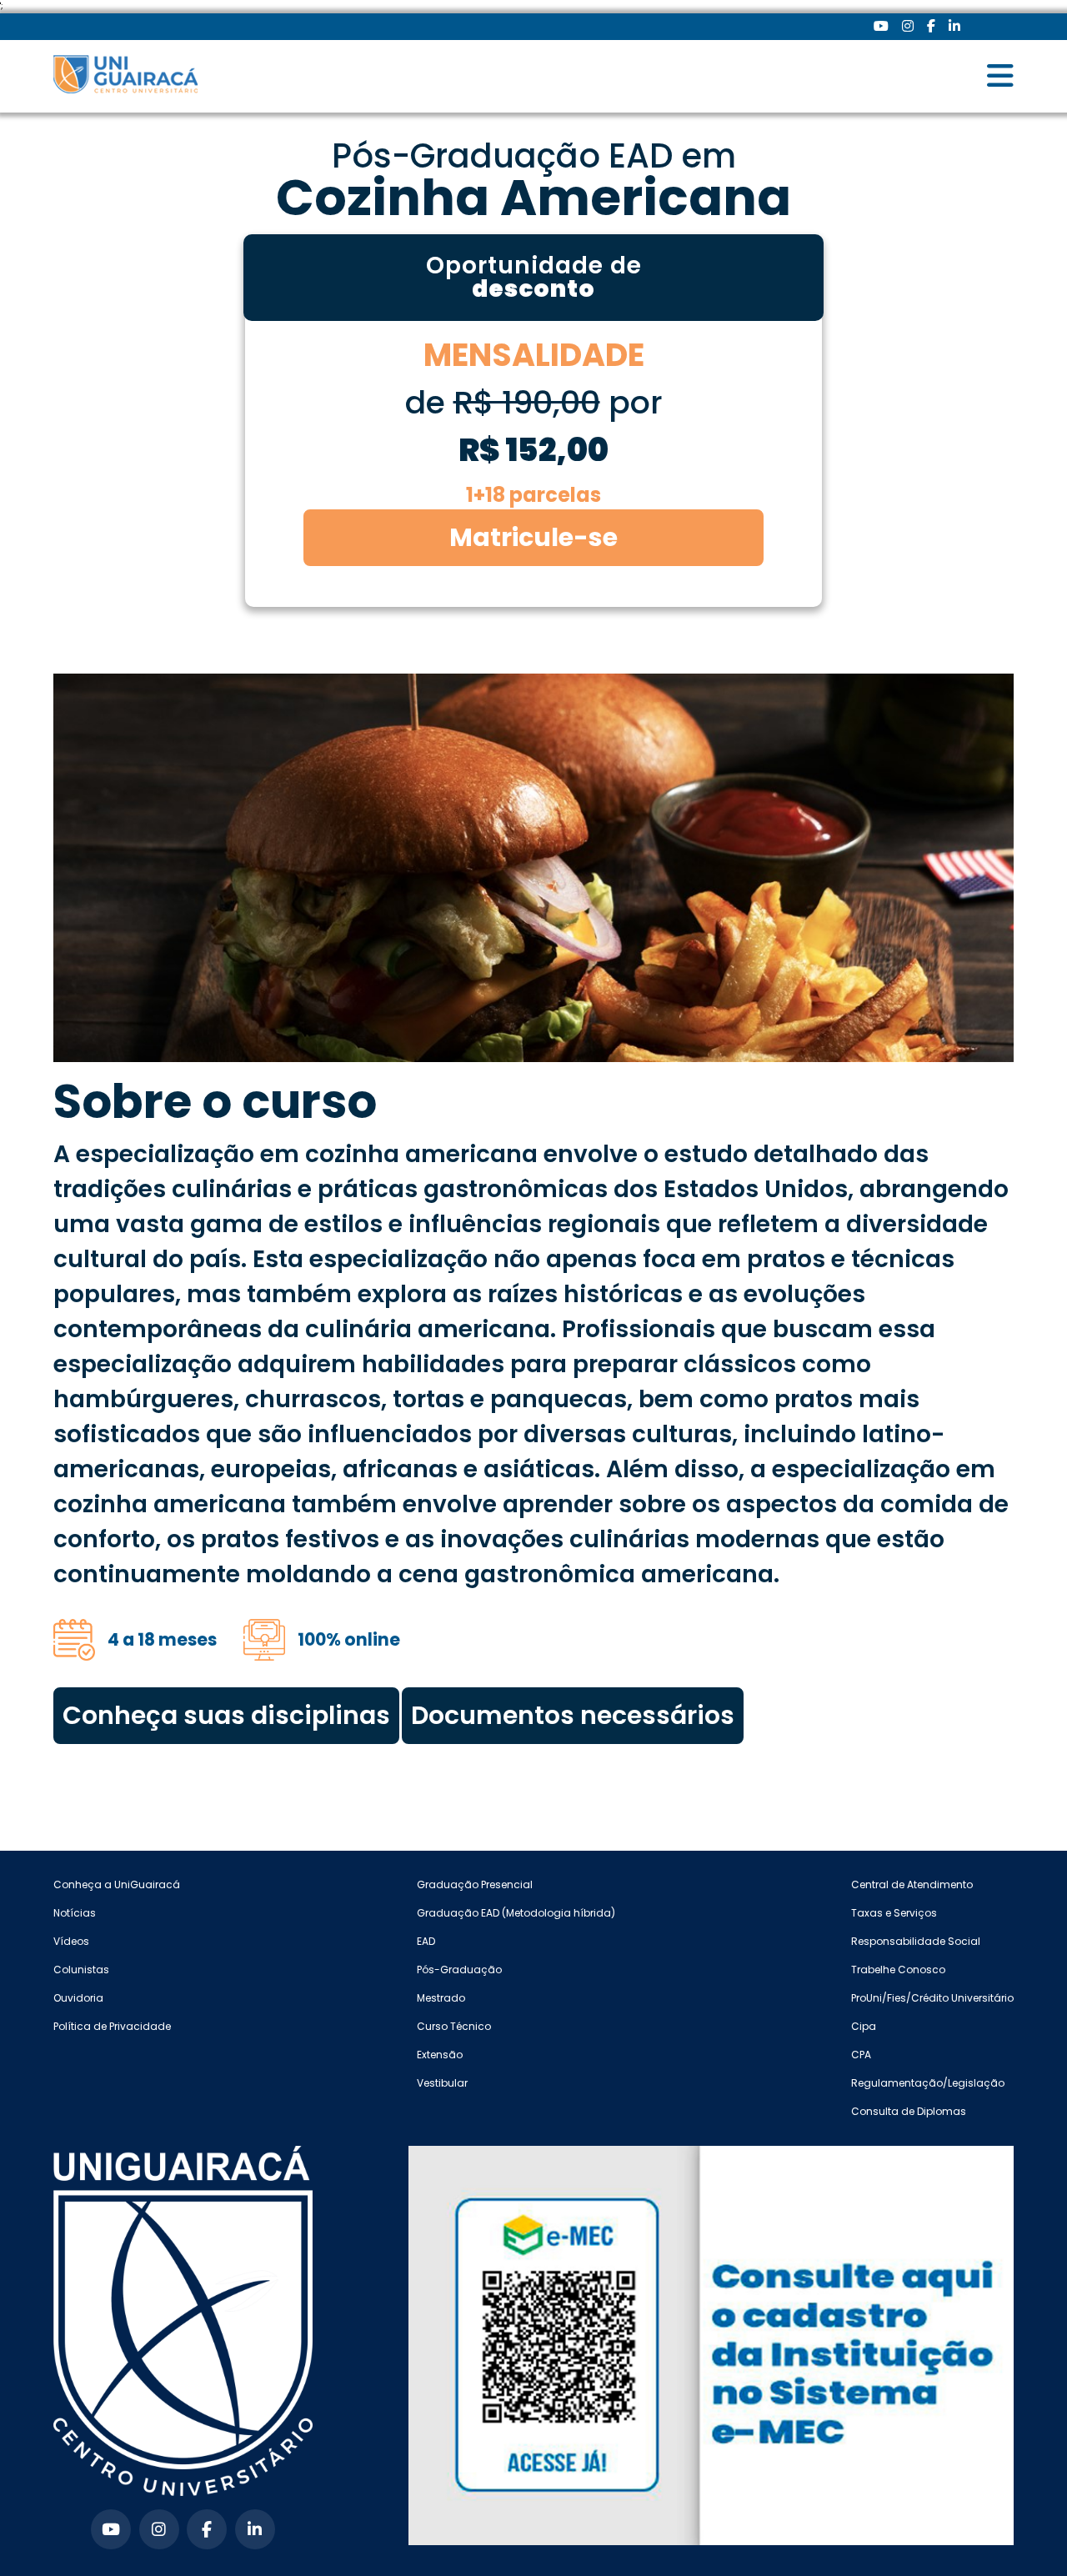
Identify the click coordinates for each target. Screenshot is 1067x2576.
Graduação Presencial (475, 1884)
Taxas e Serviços (894, 1913)
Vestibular (442, 2083)
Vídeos (71, 1941)
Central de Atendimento (912, 1884)
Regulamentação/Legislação (928, 2083)
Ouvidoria (78, 1998)
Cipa (864, 2026)
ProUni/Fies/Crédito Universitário (932, 1998)
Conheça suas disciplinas (226, 1715)
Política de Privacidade (112, 2026)
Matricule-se (533, 537)
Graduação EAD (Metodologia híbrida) (516, 1913)
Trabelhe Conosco (898, 1970)
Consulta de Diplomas (909, 2111)
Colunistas (81, 1970)
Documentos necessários (573, 1715)
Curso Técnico (454, 2026)
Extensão (440, 2055)
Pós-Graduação (459, 1970)
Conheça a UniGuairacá (117, 1884)
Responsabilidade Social (916, 1941)
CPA (861, 2055)
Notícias (75, 1913)
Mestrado (441, 1998)
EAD (426, 1941)
